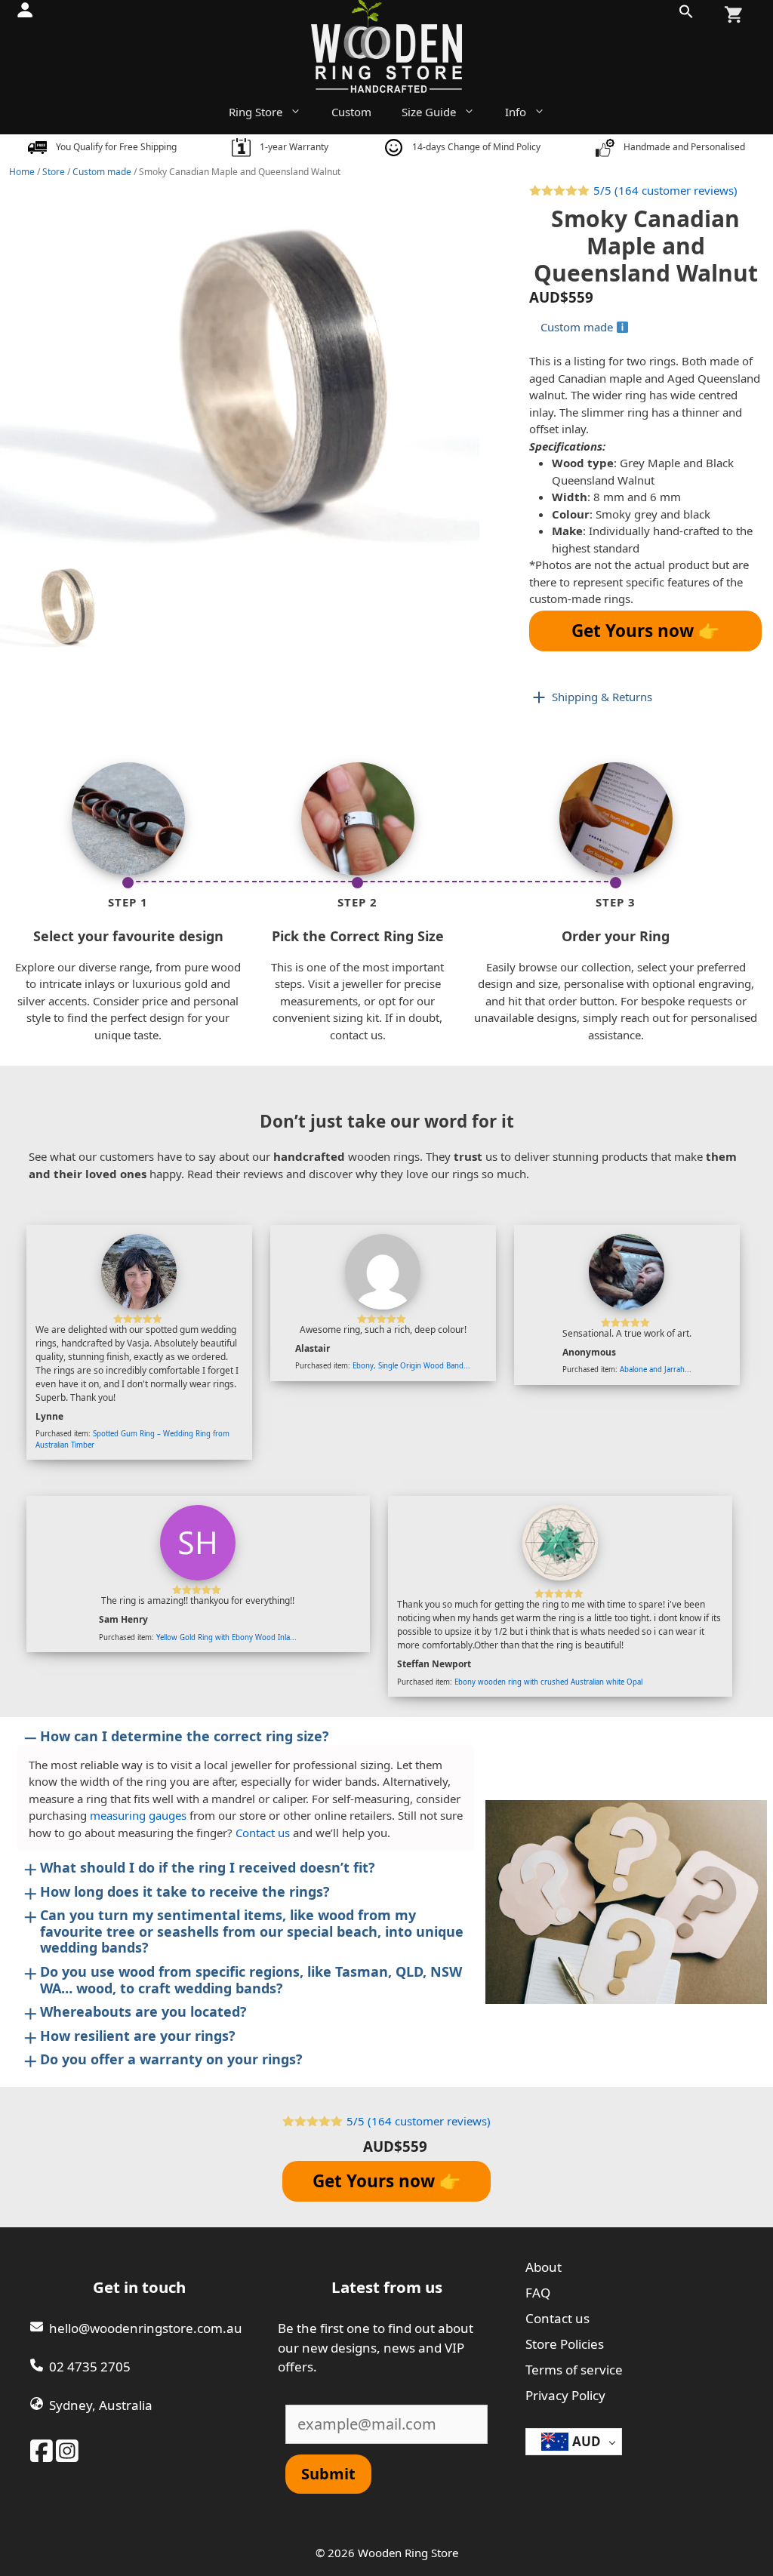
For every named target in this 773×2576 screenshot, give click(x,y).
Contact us (263, 1833)
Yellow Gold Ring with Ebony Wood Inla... (226, 1637)
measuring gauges (138, 1815)
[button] (686, 15)
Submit (328, 2474)
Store (54, 172)
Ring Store (256, 112)
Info (516, 112)
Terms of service (574, 2370)
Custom (351, 112)
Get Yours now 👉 (645, 631)
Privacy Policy (565, 2395)
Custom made (102, 172)
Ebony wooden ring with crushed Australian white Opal (548, 1682)
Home (22, 172)
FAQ (538, 2293)
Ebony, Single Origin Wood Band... (411, 1366)
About (544, 2267)
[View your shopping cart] (733, 15)
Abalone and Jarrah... (656, 1370)
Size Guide (429, 112)
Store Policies (565, 2344)
